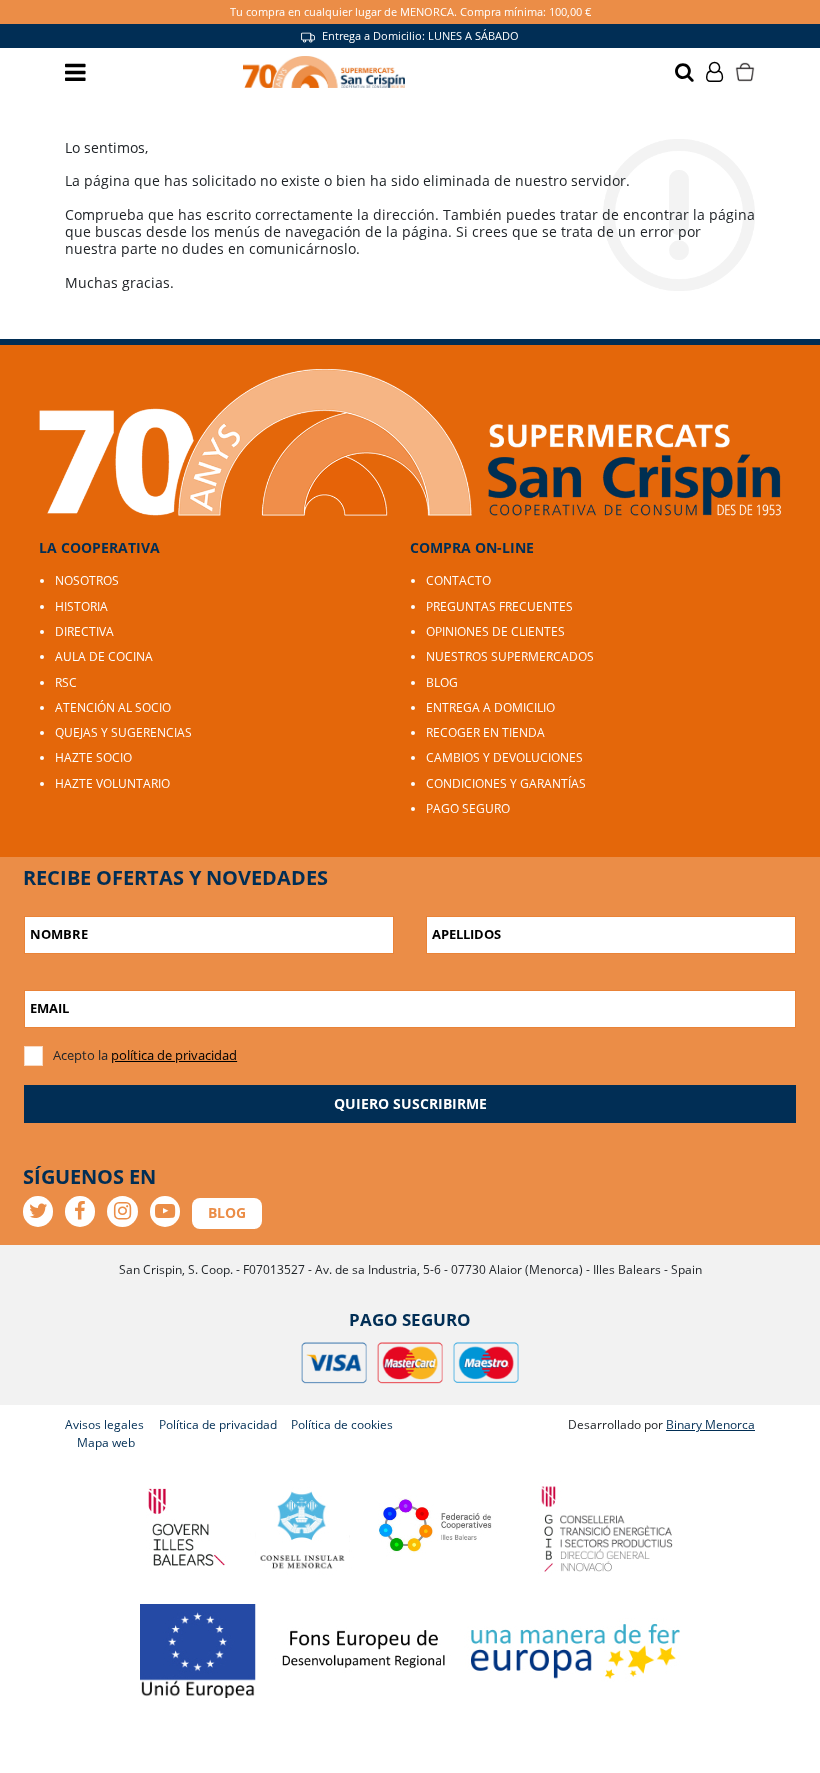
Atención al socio (113, 707)
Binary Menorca (710, 1424)
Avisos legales (104, 1424)
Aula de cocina (104, 656)
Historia (81, 606)
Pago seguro (468, 808)
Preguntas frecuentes (499, 606)
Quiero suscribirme (410, 1103)
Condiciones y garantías (506, 783)
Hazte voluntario (112, 783)
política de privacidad (174, 1055)
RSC (66, 682)
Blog (442, 682)
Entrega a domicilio (490, 707)
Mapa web (106, 1442)
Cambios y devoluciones (504, 757)
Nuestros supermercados (510, 656)
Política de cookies (342, 1424)
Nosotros (87, 580)
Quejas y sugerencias (123, 732)
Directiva (84, 631)
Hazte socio (93, 757)
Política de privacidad (218, 1424)
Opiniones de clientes (495, 631)
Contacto (458, 580)
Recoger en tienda (485, 732)
